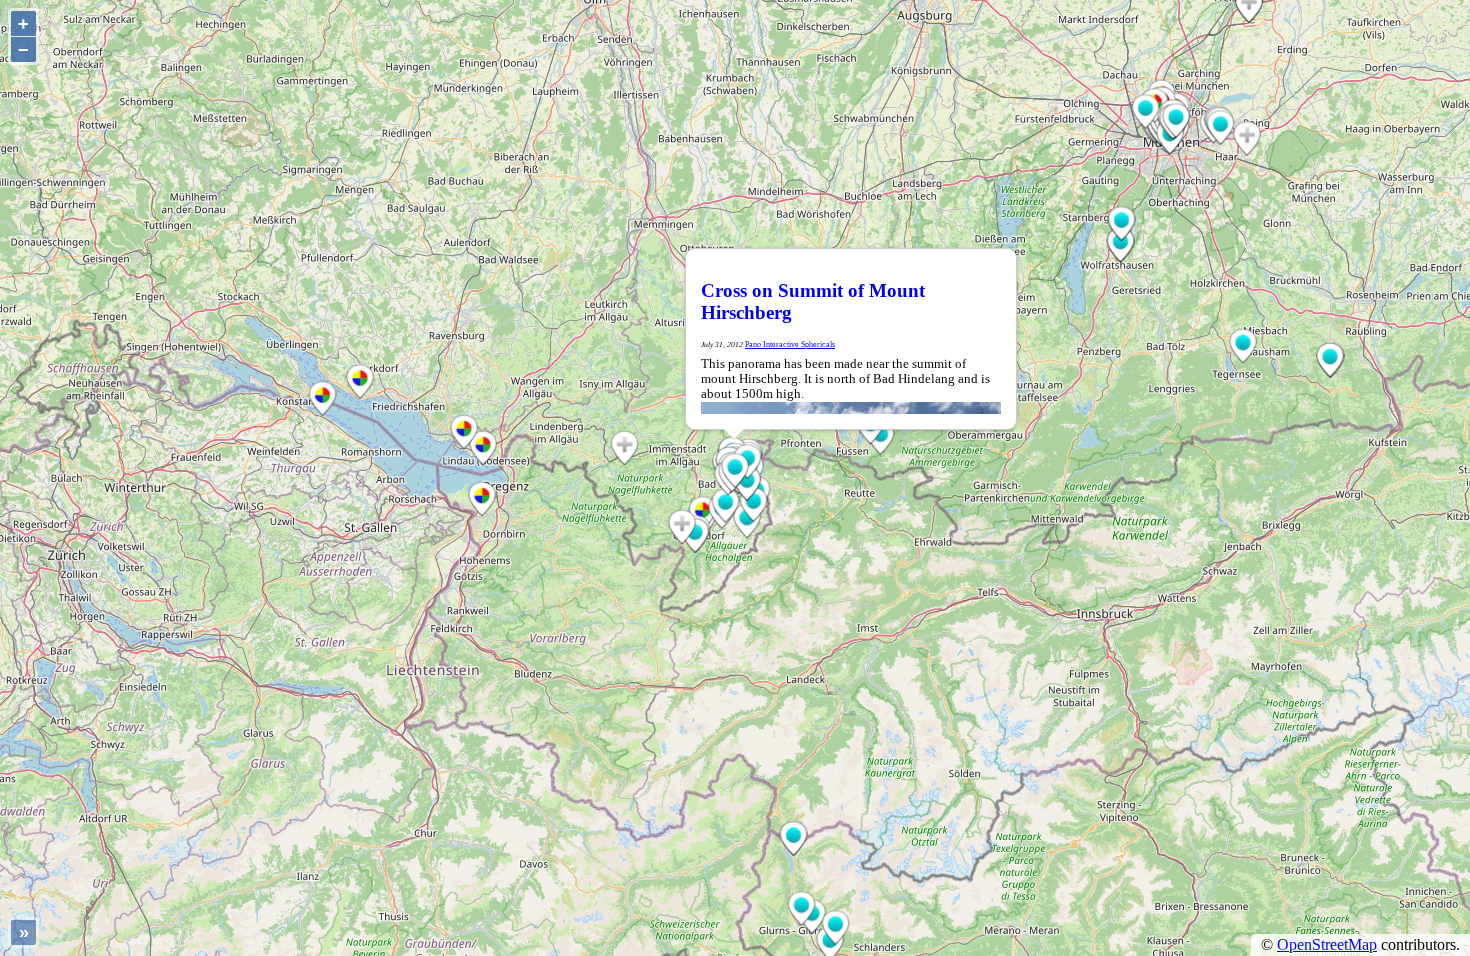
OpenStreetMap (1327, 944)
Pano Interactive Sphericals (790, 344)
